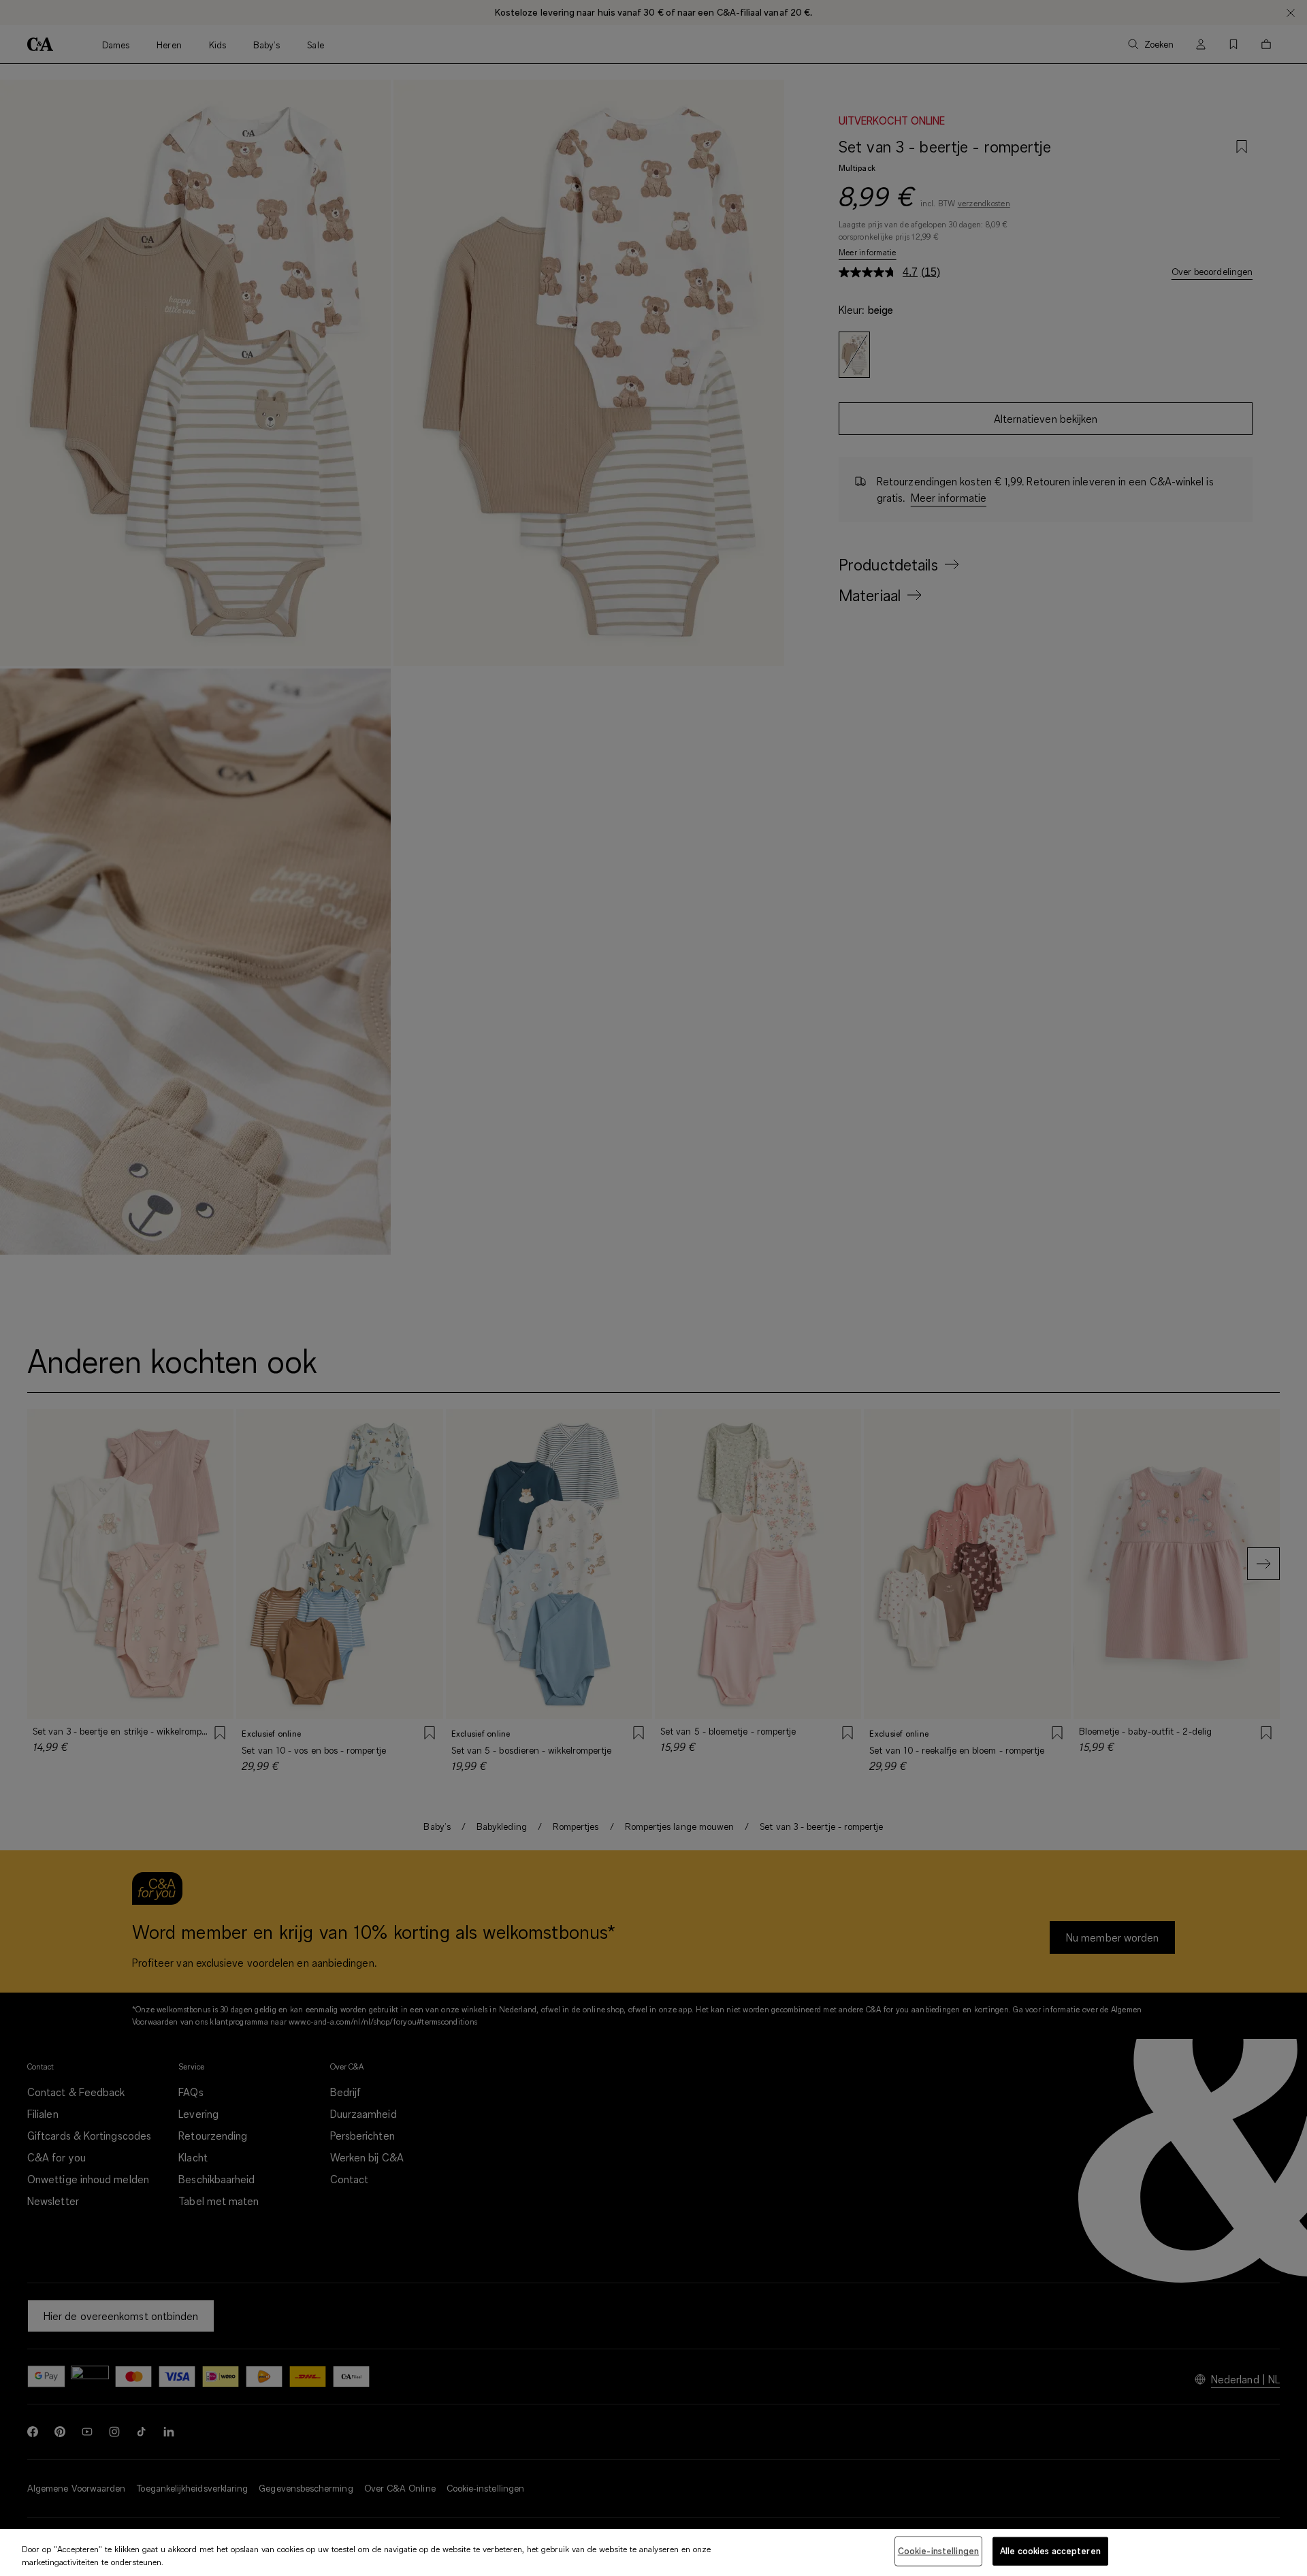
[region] (653, 2553)
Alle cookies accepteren (1050, 2551)
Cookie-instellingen (938, 2551)
